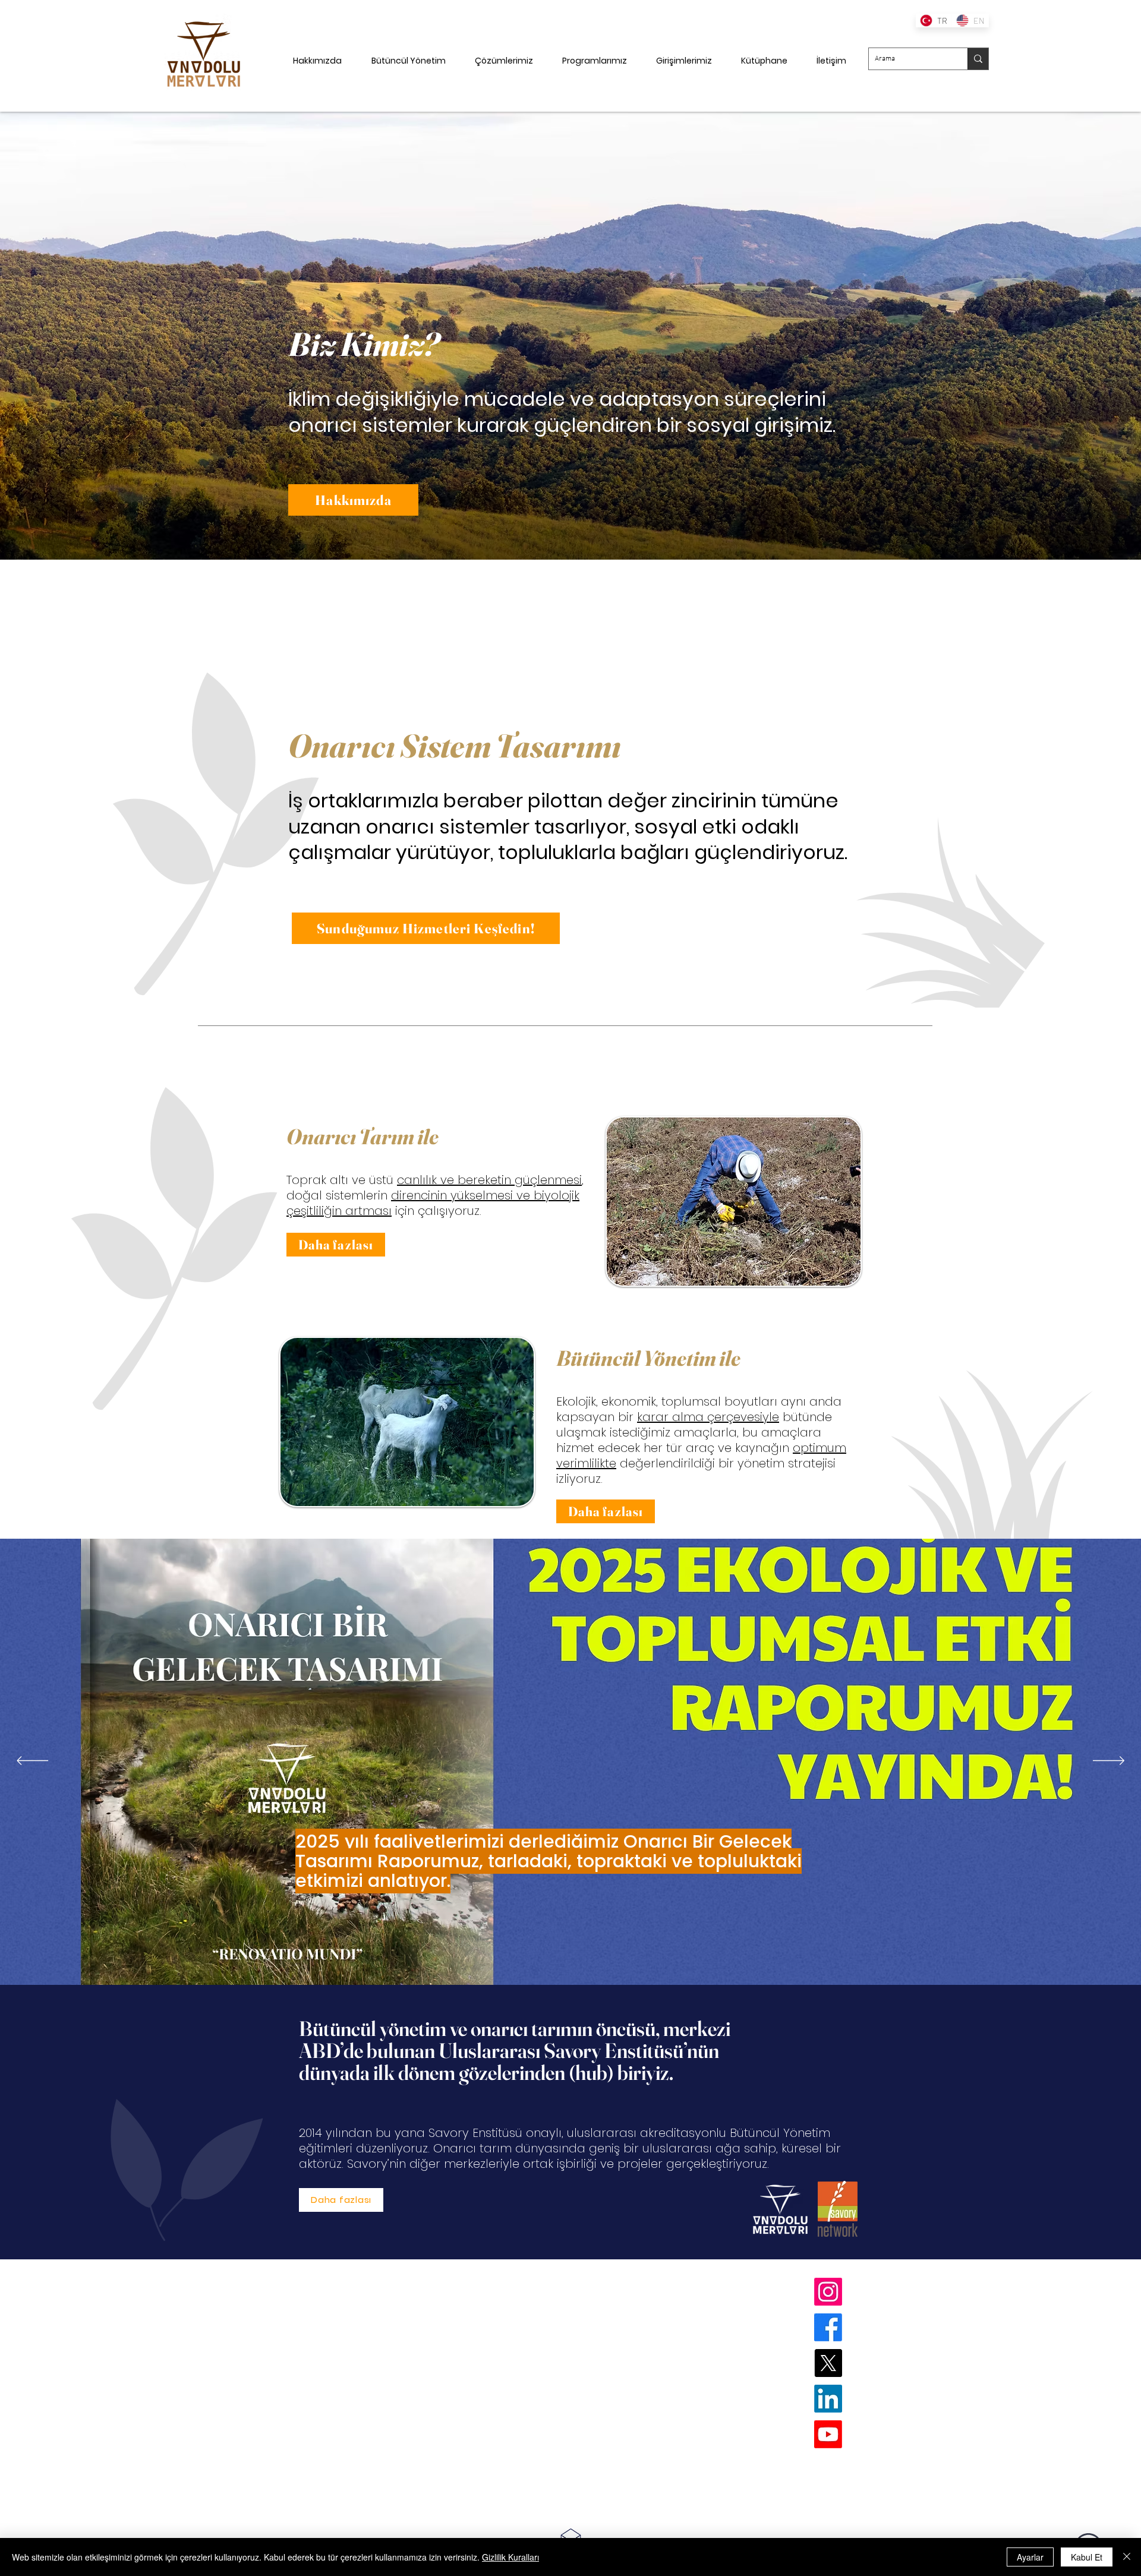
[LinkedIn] (828, 2399)
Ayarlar (1030, 2557)
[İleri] (1074, 336)
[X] (828, 2363)
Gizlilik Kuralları (510, 2557)
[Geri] (67, 336)
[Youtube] (828, 2434)
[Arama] (978, 59)
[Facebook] (828, 2327)
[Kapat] (1127, 2557)
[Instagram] (828, 2292)
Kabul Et (1087, 2557)
